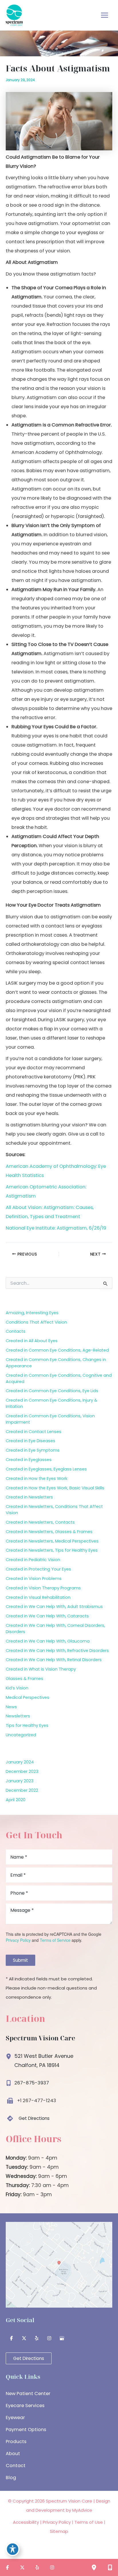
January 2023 (20, 1781)
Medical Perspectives (27, 1697)
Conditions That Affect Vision (36, 1322)
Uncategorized (21, 1735)
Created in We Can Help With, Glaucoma (48, 1641)
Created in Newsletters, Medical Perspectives (52, 1541)
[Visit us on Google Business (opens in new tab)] (62, 2338)
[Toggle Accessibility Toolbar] (13, 2549)
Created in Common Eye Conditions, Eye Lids (52, 1391)
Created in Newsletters (29, 1497)
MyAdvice (82, 2510)
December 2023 (22, 1771)
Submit (20, 1960)
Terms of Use (89, 2522)
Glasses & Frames (24, 1679)
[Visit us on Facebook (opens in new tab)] (11, 2338)
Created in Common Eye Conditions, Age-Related (57, 1350)
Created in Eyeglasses (29, 1460)
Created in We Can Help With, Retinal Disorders (54, 1660)
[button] (28, 2118)
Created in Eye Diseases (31, 1441)
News (11, 1707)
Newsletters (18, 1716)
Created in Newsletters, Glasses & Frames (49, 1532)
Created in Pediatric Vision (33, 1560)
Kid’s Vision (17, 1688)
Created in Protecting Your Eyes (38, 1569)
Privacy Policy (18, 1940)
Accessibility (26, 2522)
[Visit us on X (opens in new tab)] (24, 2338)
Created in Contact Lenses (34, 1432)
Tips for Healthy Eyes (27, 1725)
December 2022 (22, 1790)
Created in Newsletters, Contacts (40, 1522)
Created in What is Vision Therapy (41, 1669)
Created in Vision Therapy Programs (43, 1588)
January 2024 (20, 1762)
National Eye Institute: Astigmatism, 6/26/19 (56, 1228)
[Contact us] (110, 2567)
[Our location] (94, 2567)
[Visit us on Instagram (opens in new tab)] (49, 2338)
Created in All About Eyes (32, 1341)
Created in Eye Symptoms (33, 1450)
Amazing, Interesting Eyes (32, 1313)
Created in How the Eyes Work (37, 1478)
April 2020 (16, 1800)
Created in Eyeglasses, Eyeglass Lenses (46, 1469)
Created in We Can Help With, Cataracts (47, 1616)
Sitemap (59, 2531)
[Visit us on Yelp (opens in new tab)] (37, 2338)
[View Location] (10, 2056)
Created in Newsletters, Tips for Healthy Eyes (52, 1550)
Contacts (16, 1331)
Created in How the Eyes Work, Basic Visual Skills (55, 1488)
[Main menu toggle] (104, 15)
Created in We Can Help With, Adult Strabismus (54, 1607)
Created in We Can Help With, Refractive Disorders (57, 1651)
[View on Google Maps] (59, 2264)
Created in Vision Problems (34, 1579)
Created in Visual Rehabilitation (38, 1597)
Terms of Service (55, 1940)
